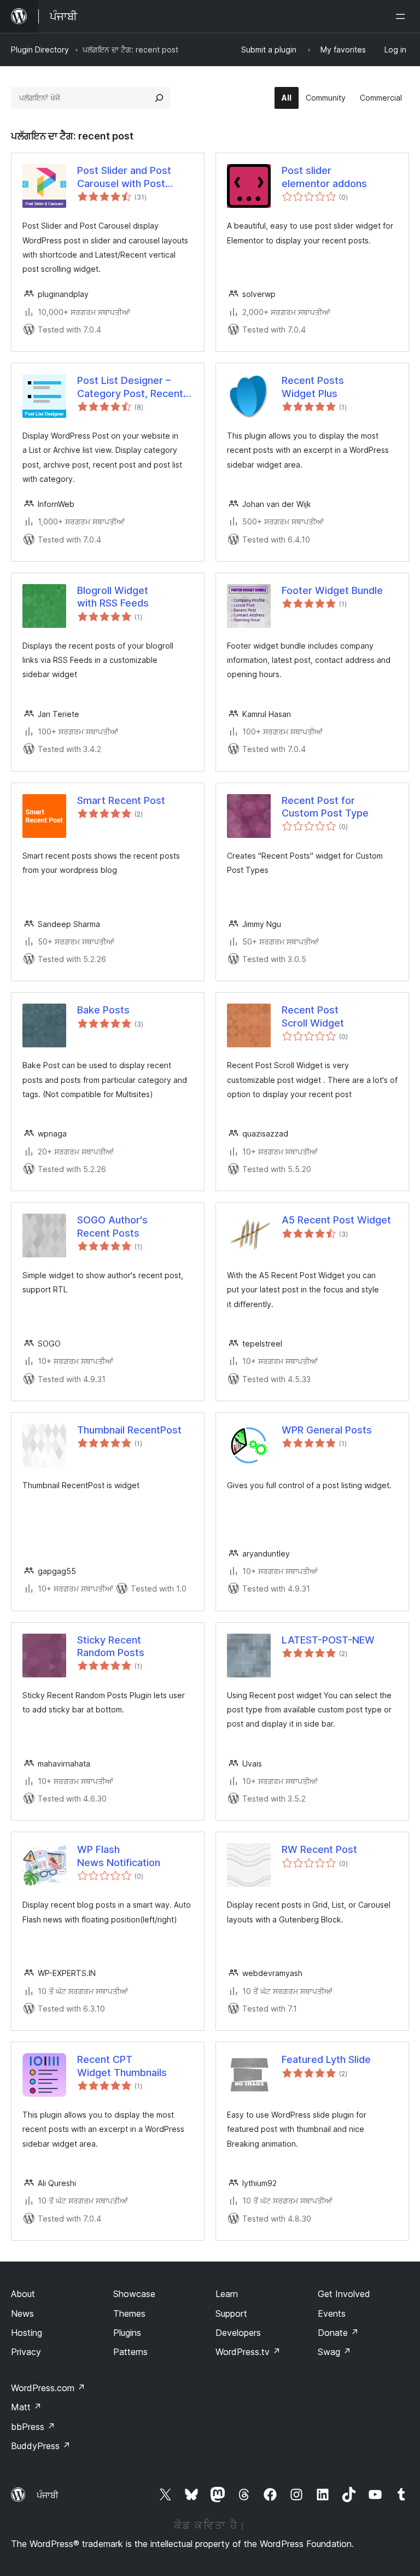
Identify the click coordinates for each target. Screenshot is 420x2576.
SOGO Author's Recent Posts (112, 1226)
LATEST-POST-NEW (328, 1640)
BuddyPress (41, 2446)
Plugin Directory (40, 49)
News (22, 2313)
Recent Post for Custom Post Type (325, 807)
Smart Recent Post (121, 800)
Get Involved (344, 2294)
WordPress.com (48, 2388)
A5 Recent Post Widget (336, 1220)
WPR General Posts (327, 1430)
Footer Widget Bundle (332, 590)
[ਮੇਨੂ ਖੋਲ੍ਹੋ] (402, 16)
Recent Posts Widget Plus (313, 387)
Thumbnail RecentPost (129, 1430)
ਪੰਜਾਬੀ (48, 2495)
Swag (334, 2352)
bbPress (33, 2427)
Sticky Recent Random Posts (111, 1646)
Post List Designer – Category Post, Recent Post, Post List (130, 387)
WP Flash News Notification (119, 1856)
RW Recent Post (319, 1849)
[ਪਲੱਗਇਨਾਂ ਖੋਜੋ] (159, 98)
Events (332, 2313)
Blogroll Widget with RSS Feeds (113, 597)
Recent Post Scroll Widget (313, 1016)
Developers (238, 2333)
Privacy (26, 2352)
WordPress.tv (248, 2352)
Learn (227, 2294)
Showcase (134, 2294)
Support (231, 2313)
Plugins (127, 2333)
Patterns (130, 2352)
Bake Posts (103, 1010)
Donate (338, 2333)
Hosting (27, 2333)
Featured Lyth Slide (326, 2059)
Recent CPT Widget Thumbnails (122, 2066)
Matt (26, 2407)
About (23, 2294)
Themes (129, 2313)
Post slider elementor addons (324, 177)
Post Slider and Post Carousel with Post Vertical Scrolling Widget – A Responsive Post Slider (135, 177)
